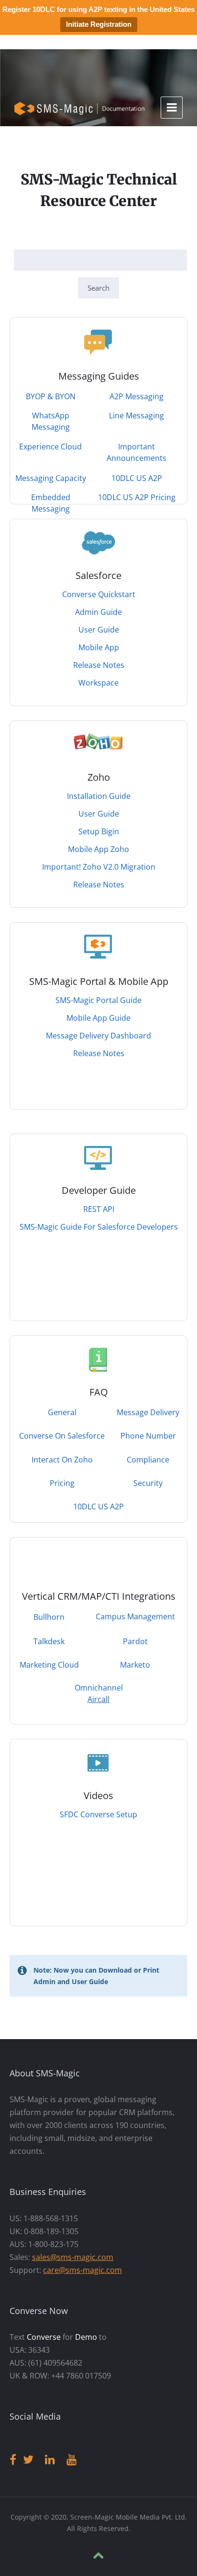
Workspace (98, 683)
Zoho (99, 777)
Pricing (62, 1483)
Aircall (98, 1699)
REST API (99, 1209)
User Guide (99, 630)
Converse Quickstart (99, 594)
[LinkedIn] (50, 2460)
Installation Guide (99, 796)
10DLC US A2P (137, 478)
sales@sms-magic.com (73, 2257)
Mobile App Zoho (98, 849)
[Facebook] (13, 2460)
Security (148, 1483)
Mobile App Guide (98, 1018)
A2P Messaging (137, 396)
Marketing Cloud (49, 1665)
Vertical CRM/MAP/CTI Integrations (99, 1596)
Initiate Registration (99, 24)
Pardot (135, 1641)
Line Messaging (137, 415)
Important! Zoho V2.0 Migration (99, 867)
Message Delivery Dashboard (98, 1036)
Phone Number (148, 1436)
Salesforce (98, 575)
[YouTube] (71, 2460)
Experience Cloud (50, 447)
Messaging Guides (99, 376)
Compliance (148, 1460)
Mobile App (99, 647)
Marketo (135, 1665)
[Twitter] (28, 2460)
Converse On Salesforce (62, 1436)
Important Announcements (137, 452)
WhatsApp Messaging (51, 421)
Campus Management (135, 1616)
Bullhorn (49, 1617)
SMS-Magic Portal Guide (98, 1000)
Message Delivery (148, 1412)
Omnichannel (99, 1688)
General (62, 1412)
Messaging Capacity (51, 478)
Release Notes (99, 665)
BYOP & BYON (51, 396)
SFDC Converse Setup (98, 1814)
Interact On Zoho (62, 1460)
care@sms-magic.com (82, 2270)
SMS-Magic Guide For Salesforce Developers (99, 1227)
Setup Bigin (99, 831)
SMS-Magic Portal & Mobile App (99, 981)
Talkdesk (49, 1641)
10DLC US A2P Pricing (137, 497)
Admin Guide (98, 612)
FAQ (99, 1392)
